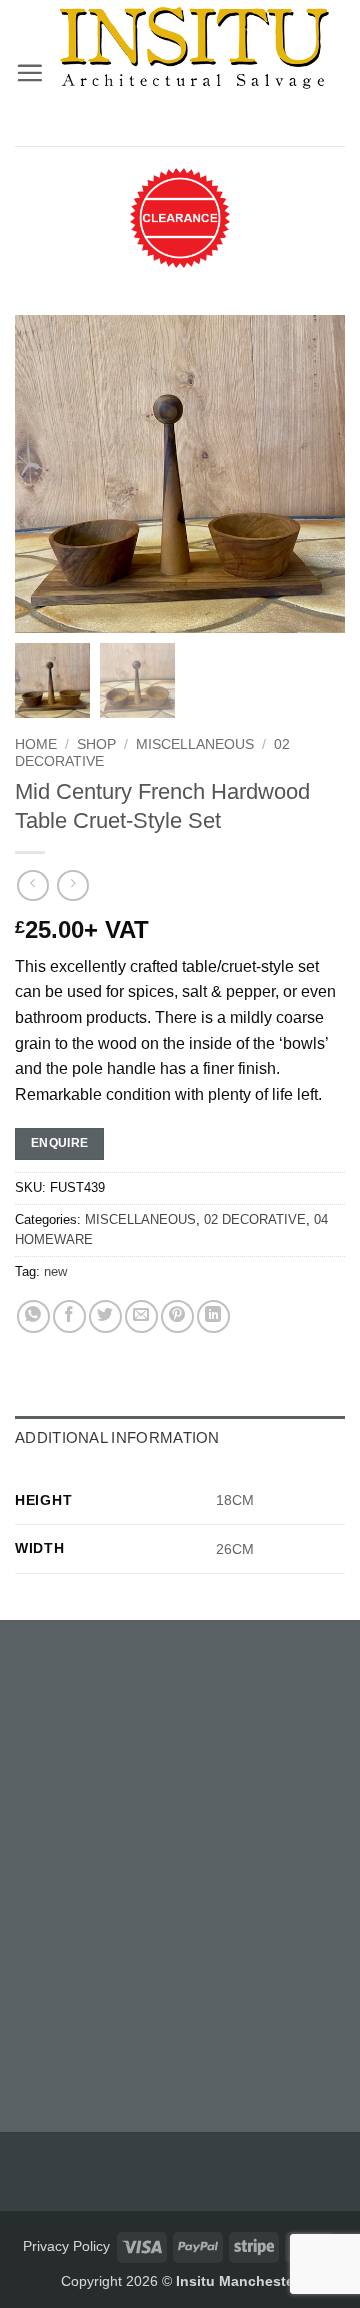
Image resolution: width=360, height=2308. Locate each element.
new (55, 1271)
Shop (96, 744)
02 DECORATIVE (255, 1219)
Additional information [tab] (117, 1437)
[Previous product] (72, 885)
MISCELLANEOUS (195, 744)
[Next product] (32, 885)
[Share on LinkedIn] (213, 1316)
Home (36, 744)
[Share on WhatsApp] (33, 1316)
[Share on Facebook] (69, 1316)
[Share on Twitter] (105, 1316)
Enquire (60, 1143)
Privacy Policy (66, 2246)
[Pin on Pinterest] (177, 1316)
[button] (29, 72)
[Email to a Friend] (141, 1316)
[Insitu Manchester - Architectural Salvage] (194, 48)
